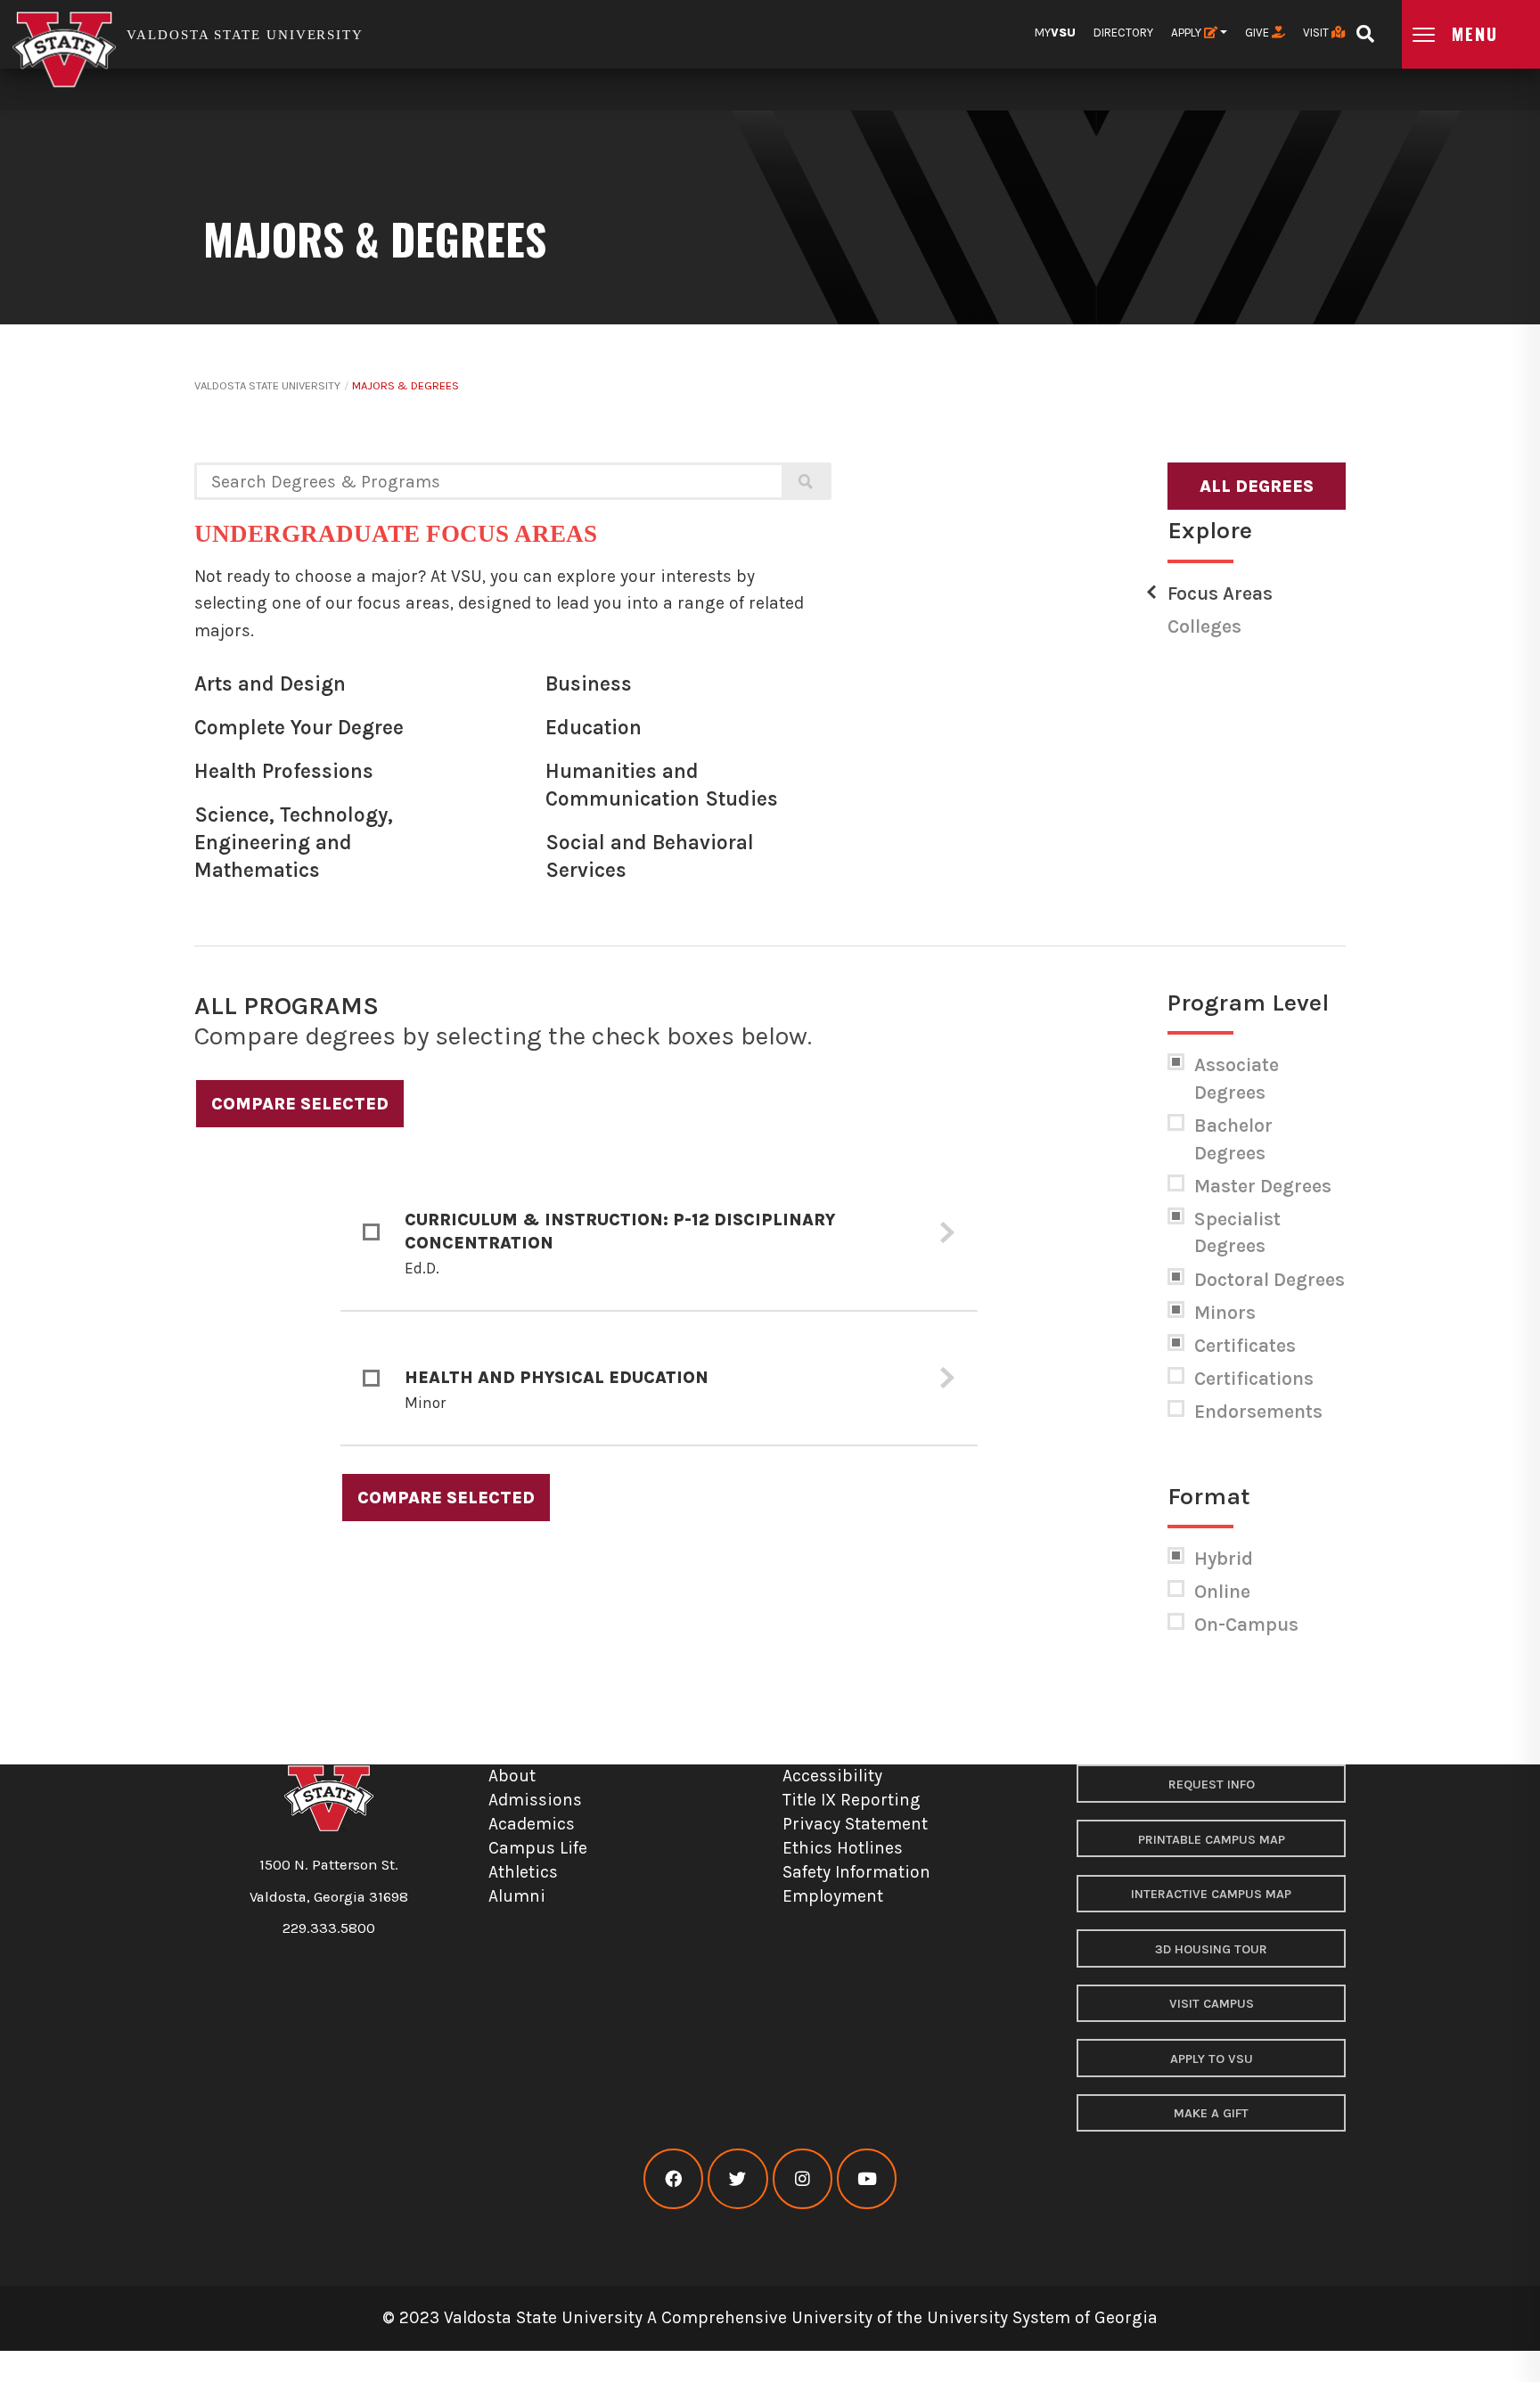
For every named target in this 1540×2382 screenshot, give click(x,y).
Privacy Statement (855, 1824)
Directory (1123, 33)
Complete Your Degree (299, 728)
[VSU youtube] (867, 2179)
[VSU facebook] (673, 2179)
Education (594, 728)
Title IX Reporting (852, 1800)
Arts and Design (270, 684)
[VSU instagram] (803, 2179)
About (512, 1776)
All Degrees (1257, 486)
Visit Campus (1212, 2004)
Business (589, 684)
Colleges (1204, 626)
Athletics (523, 1872)
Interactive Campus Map (1211, 1894)
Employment (833, 1896)
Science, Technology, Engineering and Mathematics (294, 842)
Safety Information (856, 1872)
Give (1258, 33)
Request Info (1212, 1784)
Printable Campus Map (1212, 1840)
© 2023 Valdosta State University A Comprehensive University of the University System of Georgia (770, 2317)
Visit (1317, 33)
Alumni (517, 1896)
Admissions (535, 1800)
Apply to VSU (1212, 2059)
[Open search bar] (1365, 28)
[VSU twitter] (737, 2179)
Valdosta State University (267, 385)
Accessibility (832, 1776)
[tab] (659, 1233)
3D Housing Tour (1211, 1949)
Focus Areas (1220, 593)
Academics (532, 1824)
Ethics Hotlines (843, 1848)
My (1055, 33)
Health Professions (284, 771)
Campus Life (538, 1848)
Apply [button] (1188, 33)
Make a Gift (1211, 2113)
